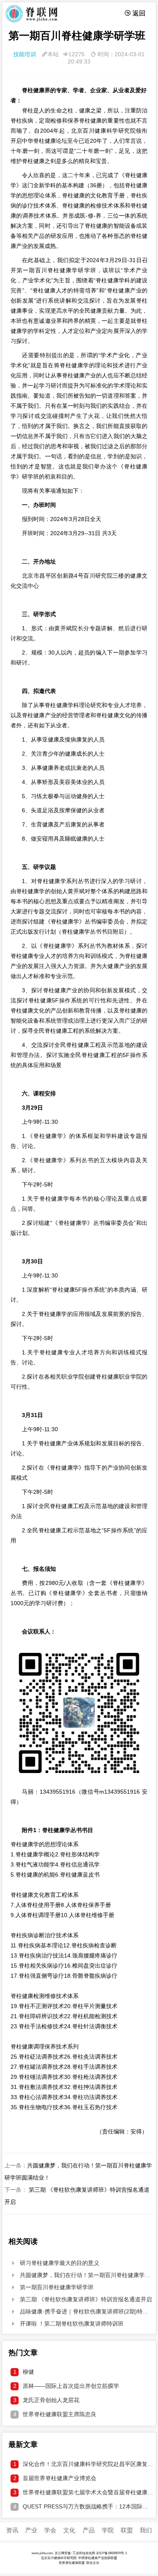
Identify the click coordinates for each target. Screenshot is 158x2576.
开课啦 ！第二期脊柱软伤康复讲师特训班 (67, 2324)
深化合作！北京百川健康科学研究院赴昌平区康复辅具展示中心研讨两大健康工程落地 (83, 2464)
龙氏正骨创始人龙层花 (47, 2400)
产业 (31, 2530)
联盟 (127, 2530)
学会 (50, 2530)
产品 (89, 2530)
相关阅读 (23, 2241)
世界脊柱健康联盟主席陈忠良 (55, 2414)
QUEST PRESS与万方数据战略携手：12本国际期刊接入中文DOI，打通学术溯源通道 (83, 2506)
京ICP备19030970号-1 (111, 2553)
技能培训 (25, 54)
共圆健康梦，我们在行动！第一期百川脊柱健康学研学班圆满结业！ (82, 2275)
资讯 (12, 2530)
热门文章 (23, 2353)
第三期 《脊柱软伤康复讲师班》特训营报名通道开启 (81, 2299)
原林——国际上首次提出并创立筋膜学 (66, 2386)
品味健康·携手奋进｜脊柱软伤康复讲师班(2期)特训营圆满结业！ (82, 2311)
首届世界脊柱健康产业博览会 (55, 2478)
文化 (69, 2530)
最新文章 (23, 2445)
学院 (108, 2530)
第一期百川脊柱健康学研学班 (52, 2287)
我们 (146, 2530)
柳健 (24, 2372)
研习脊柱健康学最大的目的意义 (55, 2263)
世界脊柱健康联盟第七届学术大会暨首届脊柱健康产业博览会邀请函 (83, 2492)
